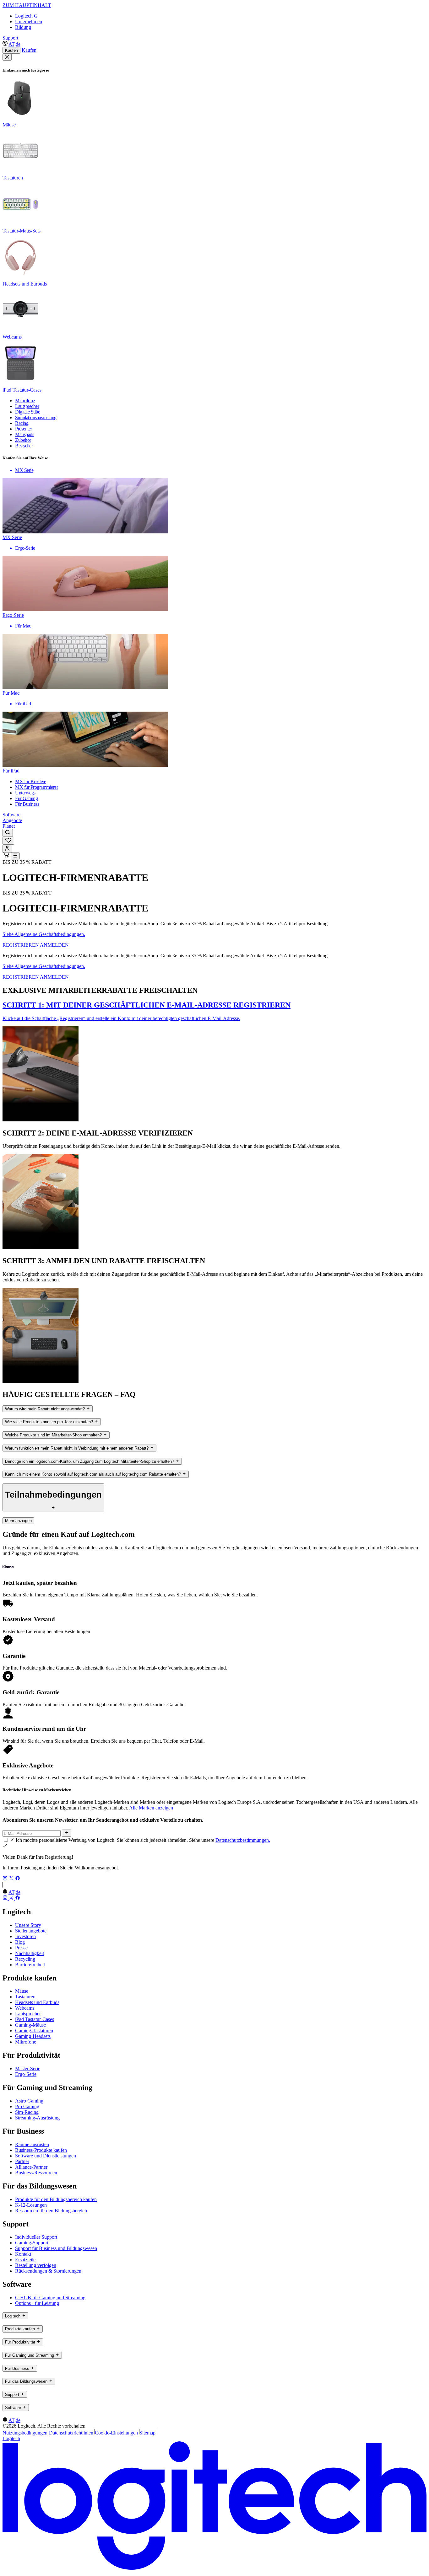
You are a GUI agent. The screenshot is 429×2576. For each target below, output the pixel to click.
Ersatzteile (25, 2260)
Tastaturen (25, 1997)
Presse (21, 1948)
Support (10, 38)
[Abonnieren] (66, 1833)
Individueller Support (36, 2237)
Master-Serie (28, 2068)
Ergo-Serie (26, 2074)
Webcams (25, 2008)
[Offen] (15, 856)
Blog (20, 1942)
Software (11, 815)
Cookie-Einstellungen (116, 2433)
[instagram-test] (6, 1879)
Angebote (12, 820)
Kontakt (23, 2254)
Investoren (25, 1936)
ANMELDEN (54, 945)
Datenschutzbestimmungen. (243, 1840)
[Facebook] (18, 1879)
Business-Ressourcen (36, 2173)
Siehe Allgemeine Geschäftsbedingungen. (44, 934)
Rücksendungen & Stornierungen (48, 2271)
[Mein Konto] (7, 849)
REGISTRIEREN (21, 945)
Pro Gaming (27, 2106)
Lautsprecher (28, 2014)
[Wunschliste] (8, 841)
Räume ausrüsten (32, 2144)
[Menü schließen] (7, 57)
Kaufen (11, 50)
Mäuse (22, 1991)
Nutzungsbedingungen (25, 2433)
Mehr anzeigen (18, 1521)
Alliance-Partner (31, 2167)
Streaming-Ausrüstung (37, 2118)
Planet (9, 826)
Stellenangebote (31, 1931)
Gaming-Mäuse (30, 2025)
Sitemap (147, 2433)
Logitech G (26, 16)
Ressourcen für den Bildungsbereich (51, 2211)
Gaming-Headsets (33, 2036)
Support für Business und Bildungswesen (56, 2248)
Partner (22, 2161)
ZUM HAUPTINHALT (27, 5)
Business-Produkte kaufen (41, 2150)
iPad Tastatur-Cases (35, 2019)
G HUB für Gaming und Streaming (50, 2298)
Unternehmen (29, 21)
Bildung (23, 27)
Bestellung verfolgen (36, 2265)
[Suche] (8, 833)
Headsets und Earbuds (37, 2002)
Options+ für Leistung (37, 2303)
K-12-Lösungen (31, 2205)
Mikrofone (26, 2042)
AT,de (14, 44)
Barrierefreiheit (30, 1965)
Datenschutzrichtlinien (71, 2433)
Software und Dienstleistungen (46, 2156)
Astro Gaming (29, 2101)
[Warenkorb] (7, 856)
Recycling (25, 1959)
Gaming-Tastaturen (34, 2031)
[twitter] (12, 1879)
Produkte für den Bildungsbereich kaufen (56, 2199)
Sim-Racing (27, 2112)
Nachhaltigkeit (30, 1953)
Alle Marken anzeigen (151, 1808)
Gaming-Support (32, 2243)
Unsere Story (28, 1925)
